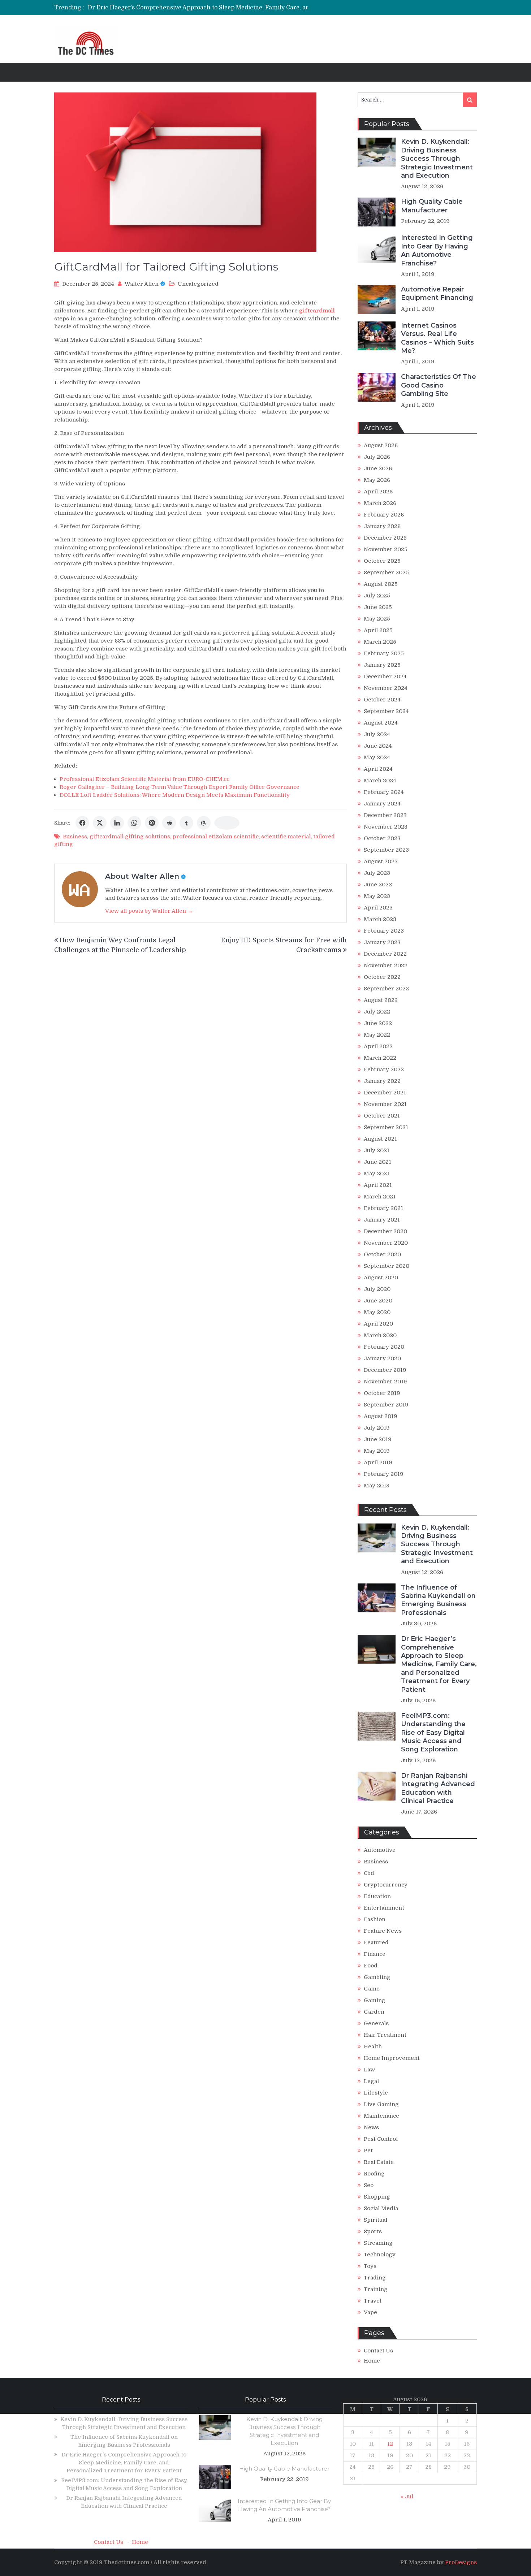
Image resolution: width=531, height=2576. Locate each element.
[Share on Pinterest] (152, 823)
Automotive (380, 1850)
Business (75, 837)
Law (369, 2070)
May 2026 (377, 480)
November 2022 (386, 965)
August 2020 (381, 1278)
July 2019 (377, 1428)
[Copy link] (227, 823)
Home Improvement (392, 2058)
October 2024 (382, 700)
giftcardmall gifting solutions (130, 837)
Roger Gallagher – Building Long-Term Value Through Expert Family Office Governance (180, 787)
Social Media (381, 2208)
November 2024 (386, 688)
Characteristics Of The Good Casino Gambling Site (439, 385)
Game (372, 1989)
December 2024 (385, 677)
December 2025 (385, 538)
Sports (373, 2231)
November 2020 (386, 1243)
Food (371, 1966)
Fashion (375, 1919)
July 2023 (377, 873)
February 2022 (384, 1069)
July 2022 (377, 1012)
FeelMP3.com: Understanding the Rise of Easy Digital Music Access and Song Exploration (433, 1733)
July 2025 (377, 596)
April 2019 (378, 1462)
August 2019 (381, 1416)
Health (373, 2046)
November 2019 (385, 1382)
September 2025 (386, 572)
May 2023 (377, 896)
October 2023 (382, 838)
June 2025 (378, 607)
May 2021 (377, 1174)
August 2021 (380, 1139)
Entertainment (384, 1908)
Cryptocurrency (386, 1885)
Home (372, 2361)
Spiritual (375, 2220)
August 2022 (381, 1000)
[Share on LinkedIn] (117, 823)
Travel (373, 2301)
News (371, 2127)
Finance (375, 1954)
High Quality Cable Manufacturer (432, 206)
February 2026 (384, 515)
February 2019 (384, 1474)
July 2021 (377, 1150)
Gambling (377, 1977)
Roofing (374, 2174)
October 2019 (382, 1393)
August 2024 (381, 723)
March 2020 (380, 1335)
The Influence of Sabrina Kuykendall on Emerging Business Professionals (438, 1600)
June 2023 (378, 885)
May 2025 (377, 619)
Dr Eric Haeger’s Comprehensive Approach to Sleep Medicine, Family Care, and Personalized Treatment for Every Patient (260, 8)
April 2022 (378, 1046)
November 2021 (385, 1104)
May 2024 (377, 757)
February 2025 (384, 653)
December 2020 (385, 1231)
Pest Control (381, 2139)
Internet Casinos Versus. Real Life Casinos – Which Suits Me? (437, 338)
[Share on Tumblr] (186, 823)
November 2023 (386, 827)
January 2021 (382, 1220)
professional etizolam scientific (216, 837)
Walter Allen (142, 284)
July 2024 (377, 734)
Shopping (377, 2197)
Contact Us (378, 2351)
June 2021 (377, 1162)
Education (377, 1896)
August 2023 (381, 861)
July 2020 (377, 1289)
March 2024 (380, 781)
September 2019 (386, 1405)
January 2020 (382, 1358)
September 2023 (386, 850)
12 (390, 2444)
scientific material (286, 837)
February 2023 (384, 931)
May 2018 (377, 1486)
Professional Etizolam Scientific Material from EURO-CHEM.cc (144, 779)
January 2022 (382, 1081)
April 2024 (378, 769)
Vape (370, 2312)
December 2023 (385, 815)
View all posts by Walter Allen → (149, 911)
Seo (369, 2185)
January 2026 (382, 526)
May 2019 (377, 1451)
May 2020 (377, 1312)
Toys (370, 2266)
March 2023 (380, 919)
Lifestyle (376, 2093)
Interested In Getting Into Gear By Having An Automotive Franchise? (437, 250)
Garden (374, 2012)
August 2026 (381, 445)
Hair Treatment (385, 2035)
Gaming (375, 2000)
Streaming (378, 2243)
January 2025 (382, 665)
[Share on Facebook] (82, 823)
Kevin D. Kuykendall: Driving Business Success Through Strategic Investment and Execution (437, 159)
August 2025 (381, 584)
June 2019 (378, 1439)
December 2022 (385, 954)
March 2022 (380, 1058)
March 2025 (380, 642)
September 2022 (386, 989)
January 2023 (382, 942)
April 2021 (378, 1185)
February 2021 (383, 1208)
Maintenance (381, 2116)
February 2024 (384, 792)
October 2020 (382, 1254)
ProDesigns (461, 2562)
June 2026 (378, 468)
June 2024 (378, 746)
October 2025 (382, 561)
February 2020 (384, 1347)
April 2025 (378, 630)
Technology (380, 2255)
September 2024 (386, 711)
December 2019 (385, 1370)
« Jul (407, 2497)
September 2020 (387, 1266)
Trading (375, 2278)
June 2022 (378, 1023)
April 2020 (378, 1324)
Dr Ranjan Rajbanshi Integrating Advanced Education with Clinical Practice (438, 1788)
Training (376, 2289)
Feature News (383, 1931)
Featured (376, 1942)
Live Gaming (381, 2104)
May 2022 (377, 1035)
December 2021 (385, 1093)
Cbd (369, 1873)
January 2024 (382, 804)
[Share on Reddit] (169, 823)
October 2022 (382, 977)
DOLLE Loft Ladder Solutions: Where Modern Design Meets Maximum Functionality (175, 795)
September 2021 (386, 1127)
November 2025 (386, 549)
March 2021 (380, 1197)
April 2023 (378, 908)
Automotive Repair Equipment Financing (437, 293)
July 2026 (377, 457)
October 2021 (382, 1116)
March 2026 (380, 503)
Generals (376, 2023)
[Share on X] (100, 823)
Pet (368, 2151)
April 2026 (378, 492)
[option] (204, 8)
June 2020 (378, 1301)
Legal (371, 2081)
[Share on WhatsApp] (134, 823)
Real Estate (379, 2162)
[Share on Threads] (204, 823)
